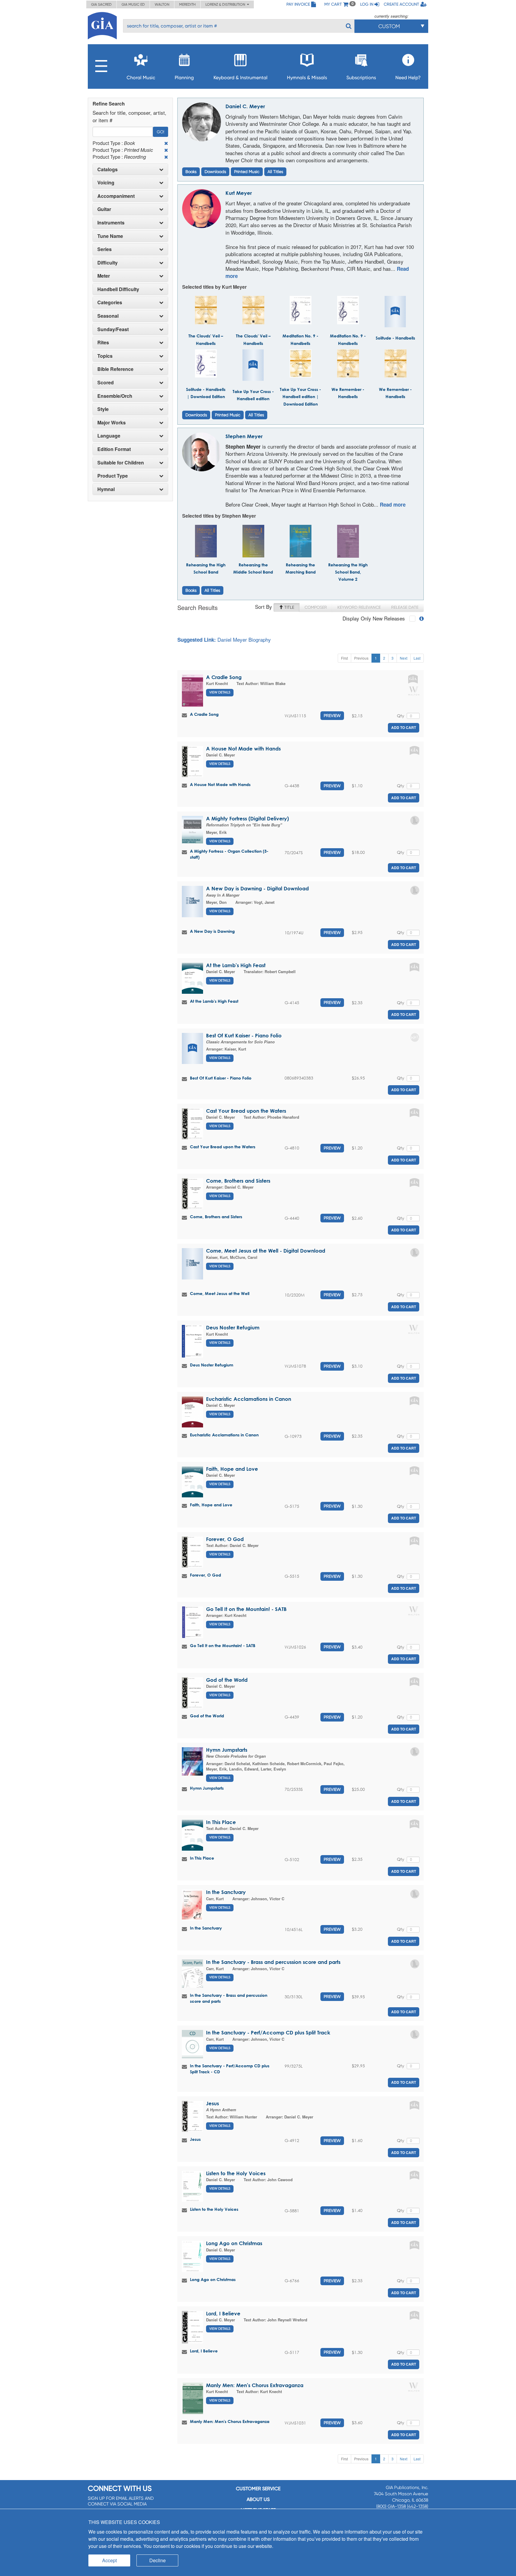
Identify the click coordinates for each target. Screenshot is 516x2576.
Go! (161, 132)
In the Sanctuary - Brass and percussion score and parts (273, 1962)
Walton (162, 4)
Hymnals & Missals (307, 78)
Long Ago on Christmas (234, 2243)
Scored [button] (106, 383)
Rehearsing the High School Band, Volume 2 (348, 572)
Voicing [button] (106, 183)
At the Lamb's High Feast (236, 965)
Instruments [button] (111, 223)
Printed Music (247, 172)
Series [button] (105, 249)
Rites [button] (103, 343)
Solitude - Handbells (395, 338)
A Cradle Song (224, 677)
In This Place (221, 1822)
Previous (361, 658)
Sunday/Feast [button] (113, 329)
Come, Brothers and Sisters (238, 1181)
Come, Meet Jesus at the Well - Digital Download (266, 1251)
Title (289, 607)
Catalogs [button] (107, 169)
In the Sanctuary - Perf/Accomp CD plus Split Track (268, 2032)
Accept (109, 2560)
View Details (220, 692)
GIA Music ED (133, 4)
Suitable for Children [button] (121, 463)
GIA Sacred (101, 4)
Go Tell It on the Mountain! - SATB (246, 1609)
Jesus (212, 2103)
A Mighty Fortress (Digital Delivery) (247, 818)
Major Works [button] (112, 423)
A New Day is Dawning (212, 931)
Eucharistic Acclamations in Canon (249, 1399)
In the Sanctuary (226, 1892)
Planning (184, 78)
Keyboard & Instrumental (241, 78)
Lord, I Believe (223, 2313)
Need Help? (408, 78)
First (344, 658)
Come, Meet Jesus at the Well (220, 1293)
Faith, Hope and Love (232, 1469)
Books (191, 172)
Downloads (215, 172)
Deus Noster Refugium (233, 1327)
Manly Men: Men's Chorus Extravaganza (255, 2385)
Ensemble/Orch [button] (115, 396)
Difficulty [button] (107, 263)
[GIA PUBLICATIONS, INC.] (102, 25)
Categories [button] (110, 302)
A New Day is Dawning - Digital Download (257, 888)
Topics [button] (105, 356)
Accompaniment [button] (116, 196)
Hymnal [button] (106, 489)
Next (404, 658)
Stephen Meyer (244, 436)
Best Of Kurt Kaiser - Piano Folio (244, 1035)
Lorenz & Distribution (226, 4)
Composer (316, 607)
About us (258, 2499)
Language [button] (109, 436)
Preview (332, 716)
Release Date (405, 607)
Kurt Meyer (239, 193)
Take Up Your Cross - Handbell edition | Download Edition (300, 397)
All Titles (275, 172)
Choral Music (141, 78)
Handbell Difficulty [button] (118, 289)
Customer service (258, 2489)
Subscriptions (361, 78)
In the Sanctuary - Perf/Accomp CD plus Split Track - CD (230, 2069)
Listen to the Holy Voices (236, 2173)
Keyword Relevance (359, 607)
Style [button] (103, 409)
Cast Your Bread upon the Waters (246, 1111)
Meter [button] (104, 276)
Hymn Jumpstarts (227, 1750)
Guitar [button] (104, 209)
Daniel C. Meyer (245, 106)
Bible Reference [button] (115, 369)
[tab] (130, 169)
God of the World (227, 1680)
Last (417, 658)
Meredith (187, 4)
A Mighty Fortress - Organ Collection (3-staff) (229, 854)
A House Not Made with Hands (243, 749)
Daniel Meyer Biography (244, 639)
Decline (158, 2560)
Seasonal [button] (108, 316)
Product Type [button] (113, 476)
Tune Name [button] (110, 236)
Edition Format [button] (114, 449)
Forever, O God (225, 1539)
